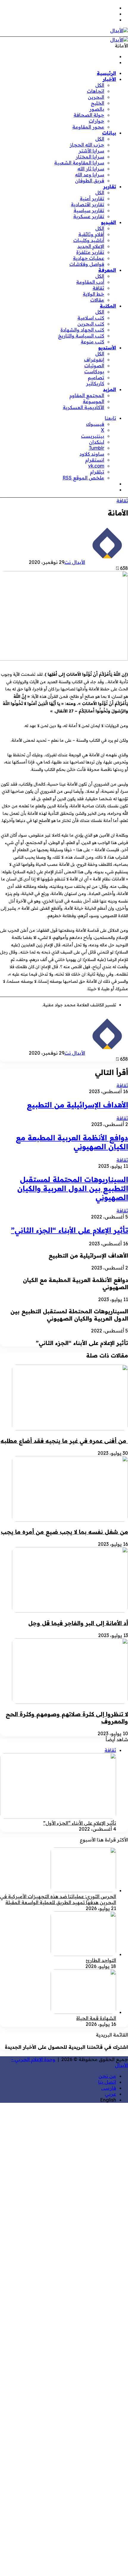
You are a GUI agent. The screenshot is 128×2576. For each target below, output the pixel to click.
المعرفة (107, 270)
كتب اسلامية (91, 318)
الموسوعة (93, 401)
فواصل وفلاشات (87, 264)
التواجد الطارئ (101, 1960)
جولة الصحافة (89, 115)
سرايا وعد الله (90, 175)
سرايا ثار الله (91, 169)
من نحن (107, 2076)
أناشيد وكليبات (89, 240)
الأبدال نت (75, 562)
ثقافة (98, 288)
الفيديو (109, 222)
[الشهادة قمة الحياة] (83, 2012)
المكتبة (108, 306)
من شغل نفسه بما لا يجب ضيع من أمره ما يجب (64, 1532)
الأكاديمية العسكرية (83, 407)
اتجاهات (96, 91)
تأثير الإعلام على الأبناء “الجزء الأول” (80, 1823)
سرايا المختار (90, 157)
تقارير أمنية (92, 198)
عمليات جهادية (89, 258)
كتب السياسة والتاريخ (81, 336)
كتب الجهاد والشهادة (82, 330)
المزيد (110, 389)
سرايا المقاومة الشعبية (79, 163)
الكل (100, 85)
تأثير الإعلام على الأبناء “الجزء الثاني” (70, 1230)
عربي (110, 2094)
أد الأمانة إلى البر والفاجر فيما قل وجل (78, 1623)
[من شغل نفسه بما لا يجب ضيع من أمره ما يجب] (70, 1520)
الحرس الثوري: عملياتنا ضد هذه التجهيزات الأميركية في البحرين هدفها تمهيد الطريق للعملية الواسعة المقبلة (58, 1899)
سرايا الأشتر (91, 151)
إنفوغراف (94, 360)
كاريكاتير (95, 383)
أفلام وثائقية (91, 234)
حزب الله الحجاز (87, 145)
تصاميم (96, 377)
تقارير (110, 186)
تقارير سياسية (89, 210)
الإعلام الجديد (91, 246)
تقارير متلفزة (90, 252)
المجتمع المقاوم (87, 395)
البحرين (96, 97)
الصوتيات (94, 365)
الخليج (97, 103)
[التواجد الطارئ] (83, 1954)
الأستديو (107, 348)
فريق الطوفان (90, 181)
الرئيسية (106, 73)
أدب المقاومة (90, 282)
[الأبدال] (119, 30)
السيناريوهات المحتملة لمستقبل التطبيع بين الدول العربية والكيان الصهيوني (73, 1188)
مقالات (97, 300)
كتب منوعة (92, 342)
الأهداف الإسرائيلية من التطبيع (77, 1105)
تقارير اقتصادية (88, 204)
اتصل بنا (107, 2082)
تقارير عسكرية (89, 216)
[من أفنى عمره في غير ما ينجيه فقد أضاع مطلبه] (70, 1429)
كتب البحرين (91, 324)
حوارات (96, 121)
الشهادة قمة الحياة (96, 2018)
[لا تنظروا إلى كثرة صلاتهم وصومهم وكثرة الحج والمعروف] (70, 1702)
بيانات (109, 133)
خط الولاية (93, 294)
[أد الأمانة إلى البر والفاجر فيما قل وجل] (70, 1611)
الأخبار (109, 79)
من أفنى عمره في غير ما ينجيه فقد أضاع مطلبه (64, 1441)
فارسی (109, 2088)
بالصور (97, 109)
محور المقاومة (88, 127)
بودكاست (94, 371)
